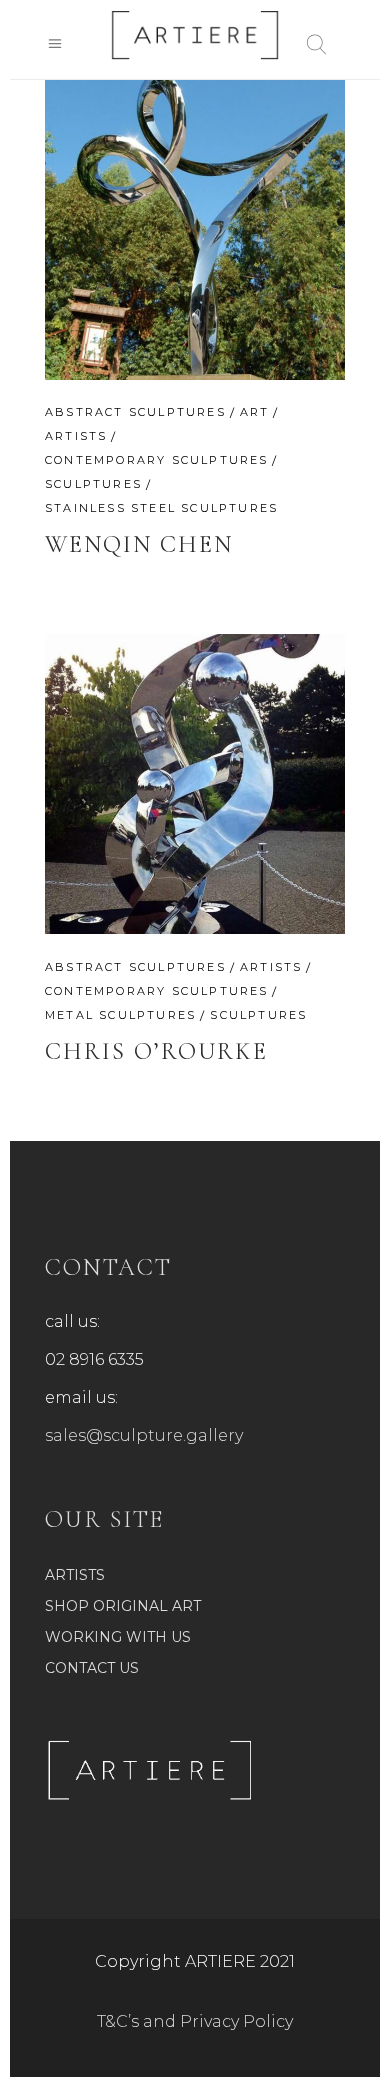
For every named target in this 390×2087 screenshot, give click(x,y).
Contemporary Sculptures (157, 460)
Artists (76, 436)
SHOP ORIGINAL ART (123, 1606)
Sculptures (93, 484)
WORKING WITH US (118, 1637)
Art (255, 412)
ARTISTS (75, 1575)
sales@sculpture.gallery (144, 1435)
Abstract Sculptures (135, 412)
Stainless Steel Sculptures (161, 508)
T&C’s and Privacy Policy (195, 2021)
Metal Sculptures (120, 1015)
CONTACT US (92, 1668)
